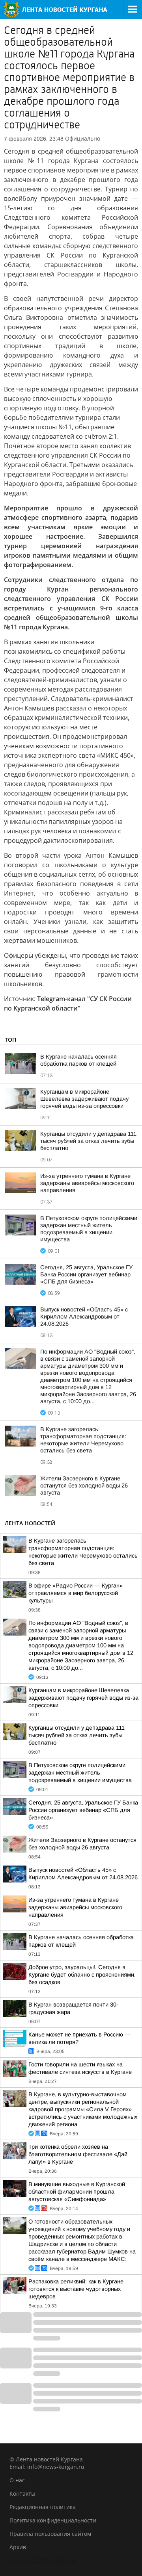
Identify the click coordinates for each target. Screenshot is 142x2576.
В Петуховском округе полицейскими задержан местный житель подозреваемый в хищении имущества (80, 1773)
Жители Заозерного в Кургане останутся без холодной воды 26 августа (84, 1486)
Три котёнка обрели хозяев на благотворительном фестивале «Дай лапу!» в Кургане (78, 2154)
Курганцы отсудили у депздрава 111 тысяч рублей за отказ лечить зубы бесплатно (88, 1141)
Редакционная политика (43, 2507)
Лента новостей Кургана (43, 2560)
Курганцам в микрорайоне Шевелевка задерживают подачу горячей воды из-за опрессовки (84, 1099)
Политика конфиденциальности (53, 2520)
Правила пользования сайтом (50, 2534)
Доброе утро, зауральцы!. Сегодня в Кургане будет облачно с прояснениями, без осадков (82, 1975)
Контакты (22, 2493)
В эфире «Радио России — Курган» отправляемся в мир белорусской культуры (76, 1593)
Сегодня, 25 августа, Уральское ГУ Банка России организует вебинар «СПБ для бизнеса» (86, 1274)
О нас (17, 2480)
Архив (18, 2547)
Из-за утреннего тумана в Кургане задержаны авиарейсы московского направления (87, 1183)
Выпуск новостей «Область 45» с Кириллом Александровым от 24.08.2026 (84, 1317)
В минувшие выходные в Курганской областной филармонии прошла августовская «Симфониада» (77, 2192)
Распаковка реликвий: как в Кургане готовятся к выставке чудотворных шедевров (76, 2289)
